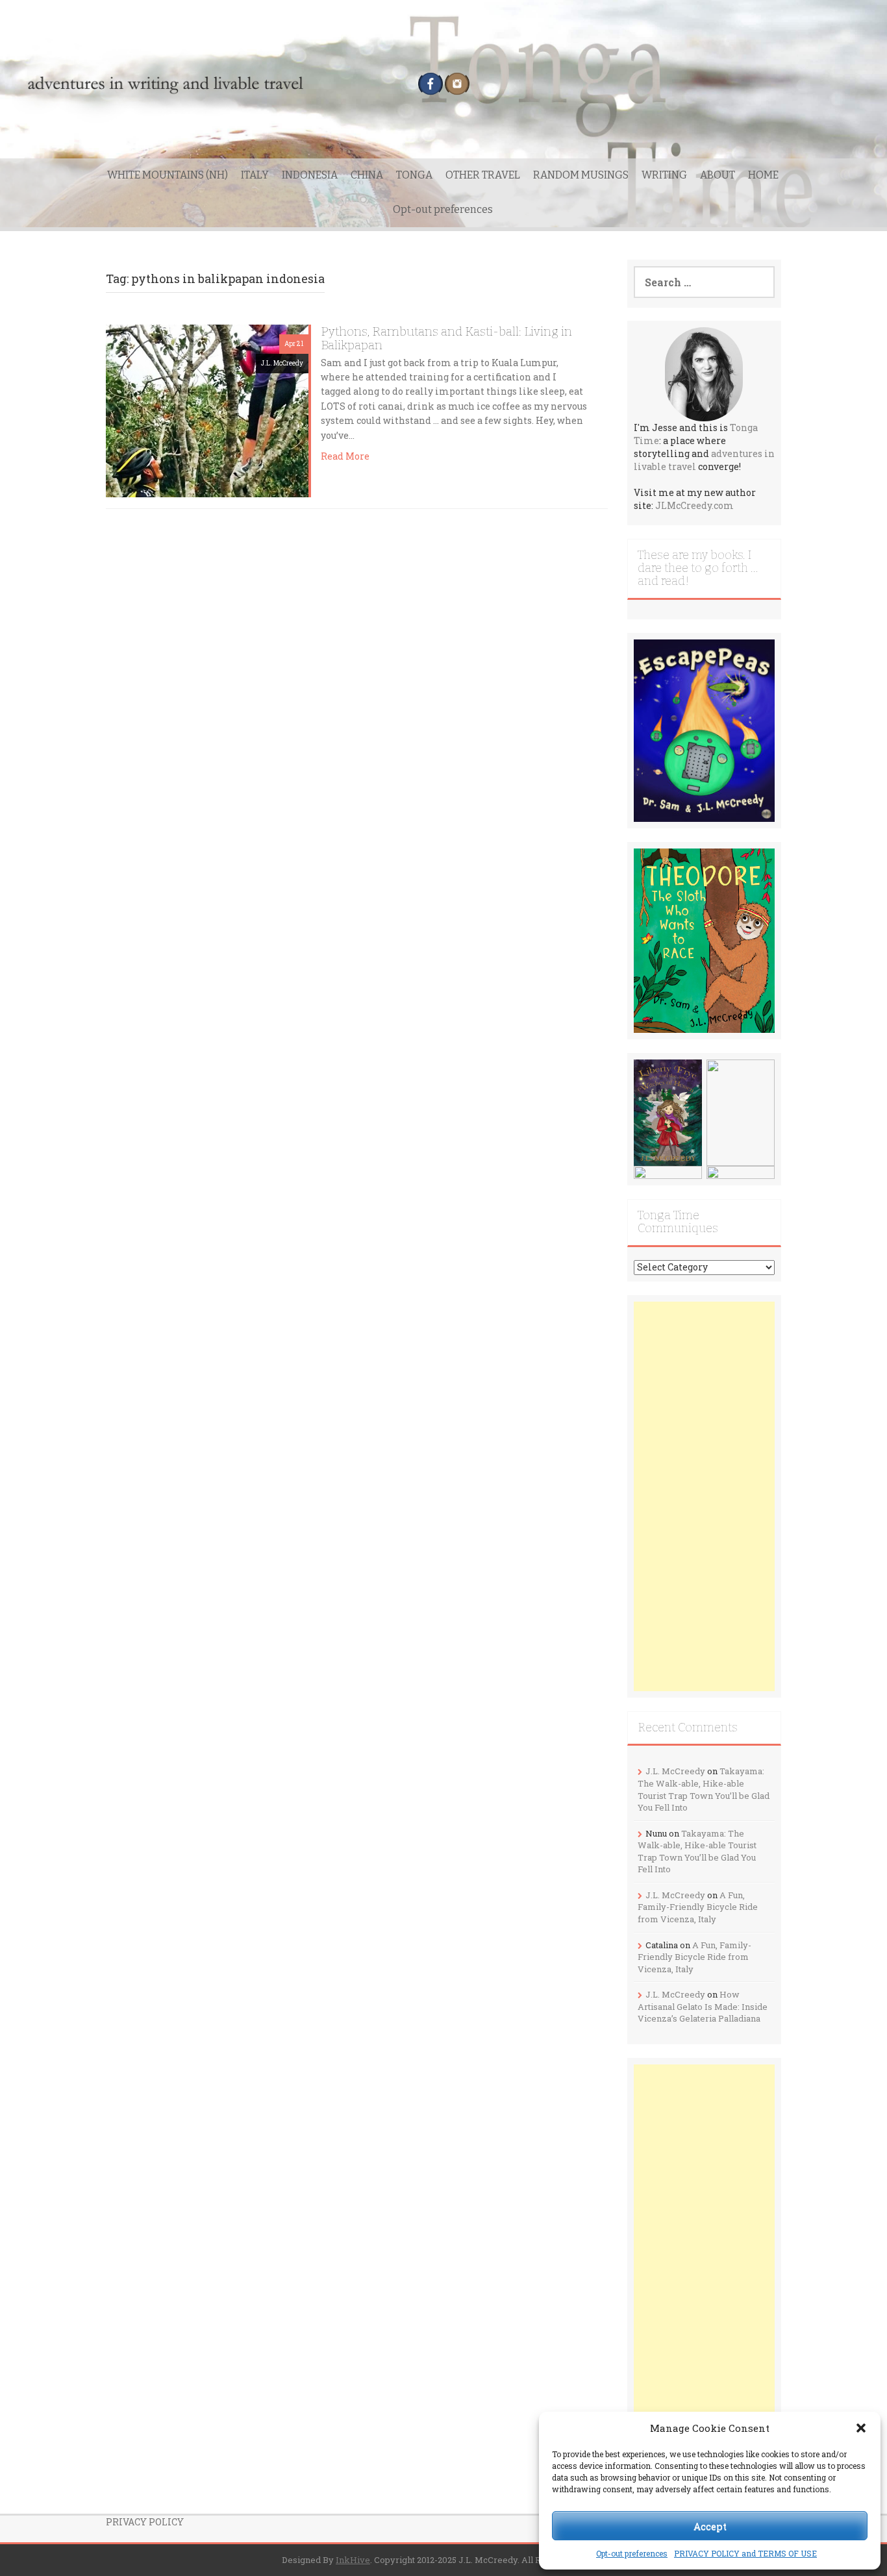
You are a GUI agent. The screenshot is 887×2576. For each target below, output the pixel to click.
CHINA (367, 175)
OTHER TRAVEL (483, 175)
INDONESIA (310, 175)
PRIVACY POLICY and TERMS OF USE (745, 2553)
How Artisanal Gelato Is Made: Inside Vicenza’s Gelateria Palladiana (703, 2006)
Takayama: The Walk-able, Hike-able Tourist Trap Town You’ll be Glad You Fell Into (704, 1789)
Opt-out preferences (632, 2553)
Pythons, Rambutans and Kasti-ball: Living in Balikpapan (446, 338)
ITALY (255, 175)
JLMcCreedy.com (694, 505)
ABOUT (718, 175)
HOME (763, 175)
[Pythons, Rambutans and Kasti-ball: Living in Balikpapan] (207, 410)
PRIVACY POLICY (145, 2522)
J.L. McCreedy (282, 363)
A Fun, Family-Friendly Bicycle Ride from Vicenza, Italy (698, 1907)
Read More (345, 456)
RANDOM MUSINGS (581, 175)
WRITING (664, 175)
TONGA (414, 175)
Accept (710, 2526)
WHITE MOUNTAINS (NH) (168, 175)
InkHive (353, 2560)
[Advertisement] (705, 1496)
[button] (861, 2428)
